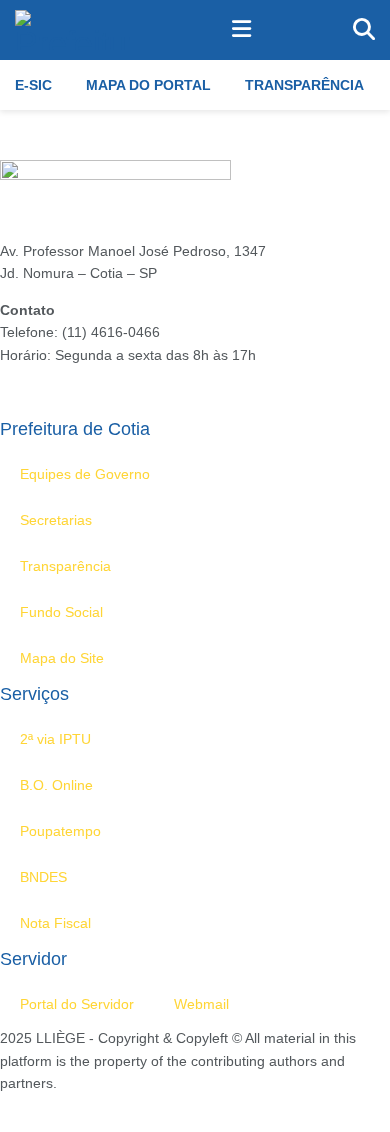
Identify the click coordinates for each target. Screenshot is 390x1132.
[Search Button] (364, 30)
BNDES (43, 877)
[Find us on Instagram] (38, 1106)
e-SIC (33, 85)
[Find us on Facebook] (6, 1106)
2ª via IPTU (55, 739)
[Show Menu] (241, 30)
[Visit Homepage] (73, 30)
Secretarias (56, 520)
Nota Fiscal (55, 923)
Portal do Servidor (77, 1004)
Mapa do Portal (148, 85)
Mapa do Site (62, 658)
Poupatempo (60, 831)
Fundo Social (61, 612)
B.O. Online (56, 785)
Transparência (304, 85)
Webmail (201, 1004)
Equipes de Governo (85, 474)
